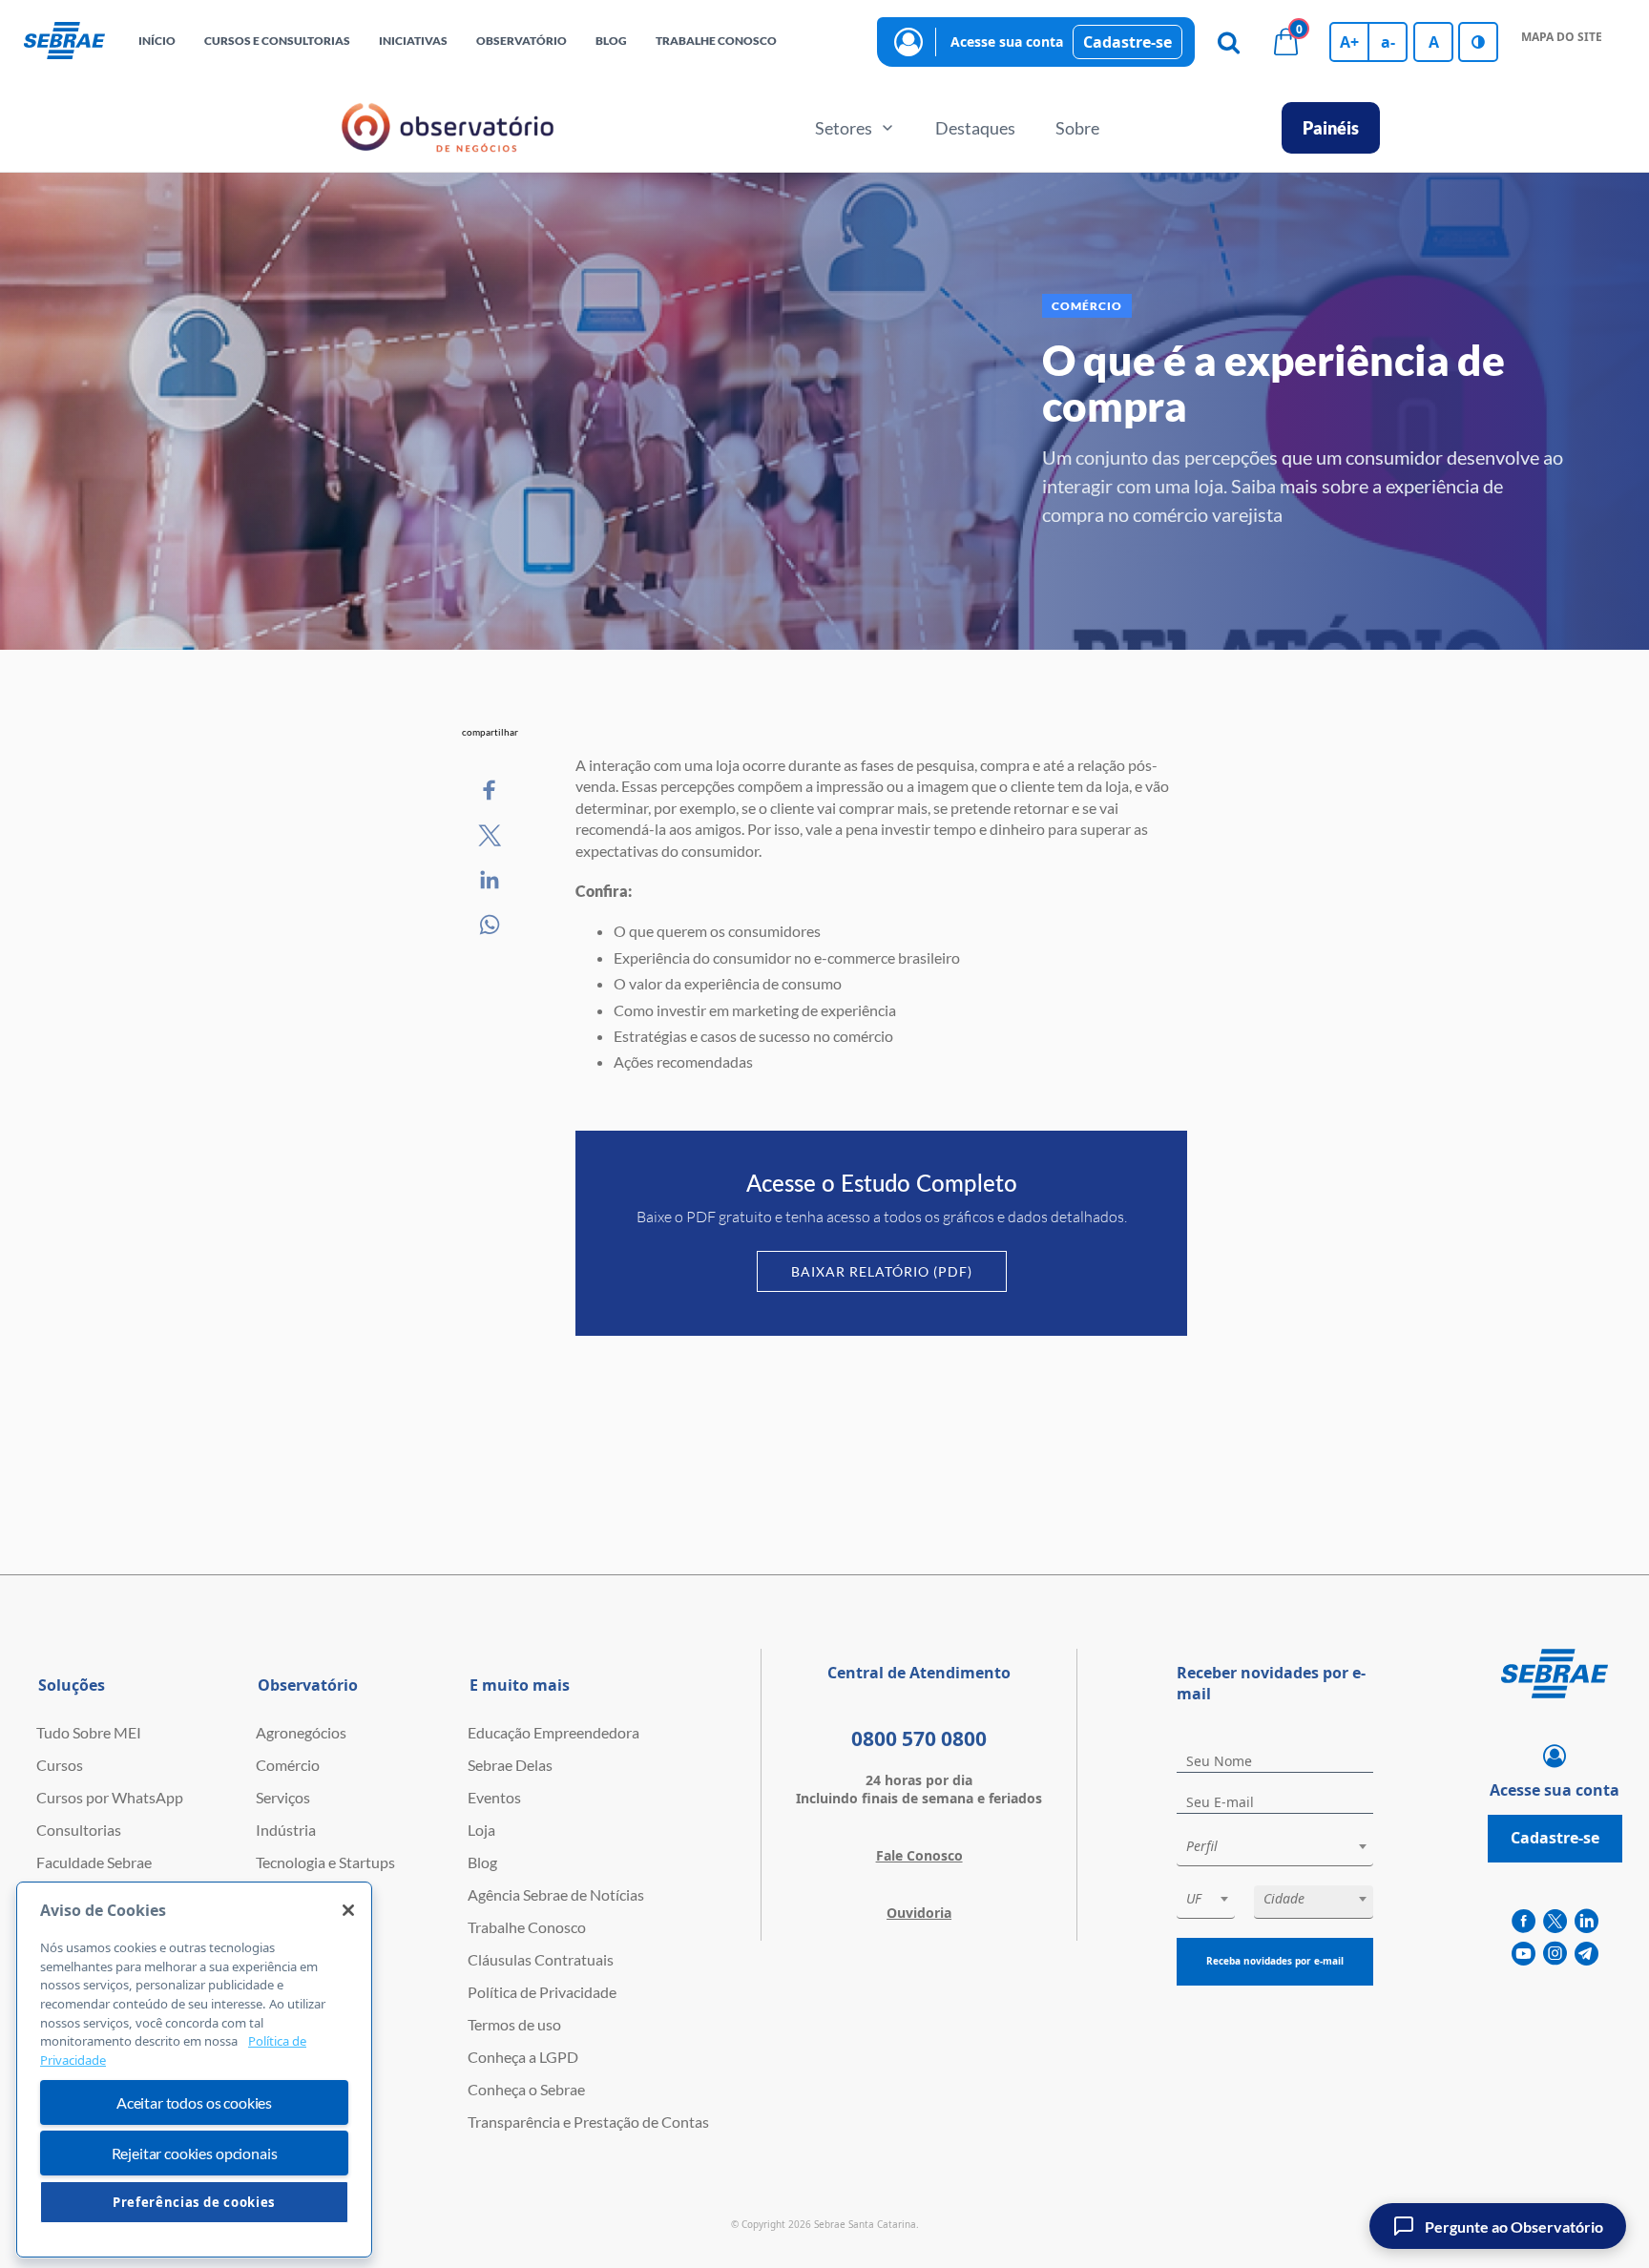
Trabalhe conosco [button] (716, 41)
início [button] (157, 41)
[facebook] (1524, 1922)
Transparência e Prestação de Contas (588, 2122)
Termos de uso (514, 2024)
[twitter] (1555, 1922)
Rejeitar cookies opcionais (195, 2153)
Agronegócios (301, 1732)
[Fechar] (348, 1910)
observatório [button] (522, 41)
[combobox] (1275, 1850)
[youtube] (1524, 1954)
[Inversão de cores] (1478, 42)
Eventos (494, 1797)
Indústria (286, 1830)
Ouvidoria (919, 1913)
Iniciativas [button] (413, 41)
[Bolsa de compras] (1285, 42)
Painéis (1331, 128)
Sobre (1077, 128)
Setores (844, 128)
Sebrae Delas (510, 1765)
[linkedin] (1586, 1922)
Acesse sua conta (1007, 42)
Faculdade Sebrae (94, 1862)
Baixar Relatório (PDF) (882, 1271)
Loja (481, 1830)
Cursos (60, 1765)
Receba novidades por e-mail (1275, 1961)
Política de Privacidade (542, 1992)
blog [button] (611, 41)
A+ (1349, 42)
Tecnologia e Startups (325, 1862)
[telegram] (1586, 1954)
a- (1388, 42)
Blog (482, 1862)
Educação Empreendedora (553, 1732)
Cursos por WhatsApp (110, 1797)
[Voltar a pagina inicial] (64, 42)
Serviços (283, 1797)
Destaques (975, 128)
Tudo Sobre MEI (89, 1732)
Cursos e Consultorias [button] (277, 41)
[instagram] (1555, 1954)
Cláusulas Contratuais (541, 1959)
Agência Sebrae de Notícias (556, 1894)
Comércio (288, 1765)
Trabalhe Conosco (527, 1927)
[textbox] (1284, 1846)
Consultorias (79, 1830)
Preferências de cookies (194, 2202)
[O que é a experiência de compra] (491, 791)
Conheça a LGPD (523, 2057)
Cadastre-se (1127, 42)
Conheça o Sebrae (526, 2089)
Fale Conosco (919, 1855)
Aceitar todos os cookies (194, 2102)
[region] (194, 2070)
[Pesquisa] (1228, 42)
